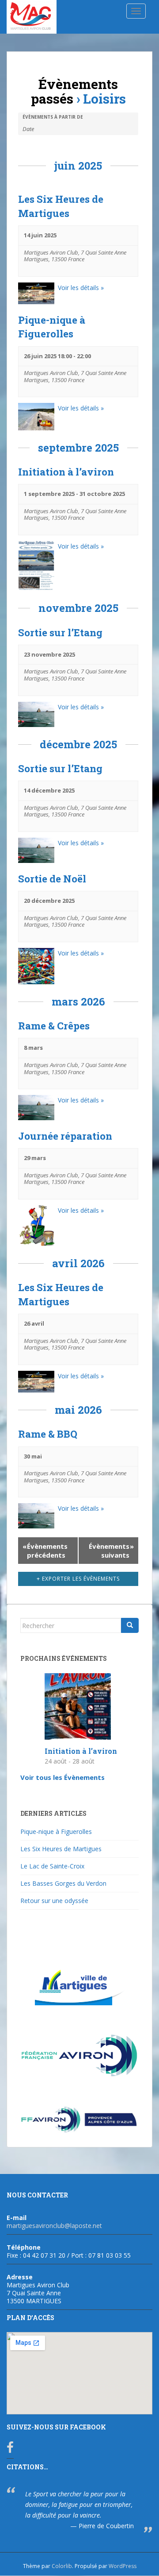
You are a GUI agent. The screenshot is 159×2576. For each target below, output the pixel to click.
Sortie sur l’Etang (60, 632)
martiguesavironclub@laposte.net (54, 2226)
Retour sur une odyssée (54, 1901)
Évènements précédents (45, 1551)
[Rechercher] (130, 1625)
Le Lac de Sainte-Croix (52, 1866)
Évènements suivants (111, 1551)
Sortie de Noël (52, 879)
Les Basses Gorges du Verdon (63, 1883)
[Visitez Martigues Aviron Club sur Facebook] (10, 2450)
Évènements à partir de (53, 117)
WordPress (123, 2566)
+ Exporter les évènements (78, 1579)
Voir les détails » (81, 288)
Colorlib (62, 2566)
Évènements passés (75, 91)
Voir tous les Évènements (62, 1777)
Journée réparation (65, 1136)
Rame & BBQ (48, 1434)
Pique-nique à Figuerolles (56, 1831)
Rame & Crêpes (54, 1026)
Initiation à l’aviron (66, 472)
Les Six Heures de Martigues (61, 1849)
